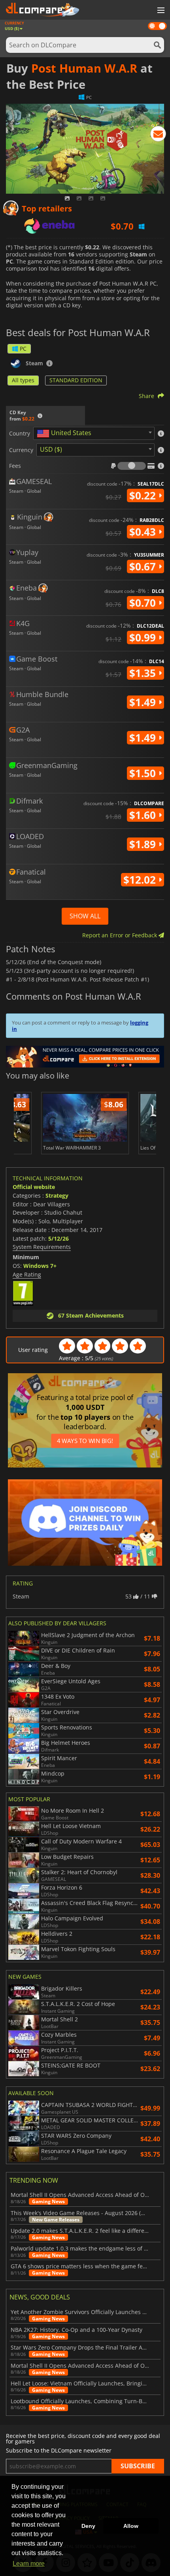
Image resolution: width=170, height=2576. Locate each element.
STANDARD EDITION (76, 380)
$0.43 (144, 532)
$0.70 (144, 603)
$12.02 (141, 880)
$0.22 (144, 495)
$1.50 (144, 773)
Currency (21, 450)
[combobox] (94, 433)
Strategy (57, 1195)
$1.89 (144, 844)
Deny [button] (88, 2526)
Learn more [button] (29, 2564)
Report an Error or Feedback (120, 935)
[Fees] (132, 466)
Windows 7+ (40, 1266)
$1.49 (144, 702)
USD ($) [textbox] (51, 449)
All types (23, 380)
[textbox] (66, 434)
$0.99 (144, 637)
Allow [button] (131, 2526)
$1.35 (144, 673)
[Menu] (160, 11)
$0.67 (144, 566)
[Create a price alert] (158, 135)
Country (20, 434)
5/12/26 (59, 1238)
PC (23, 349)
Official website (34, 1187)
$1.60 (144, 815)
